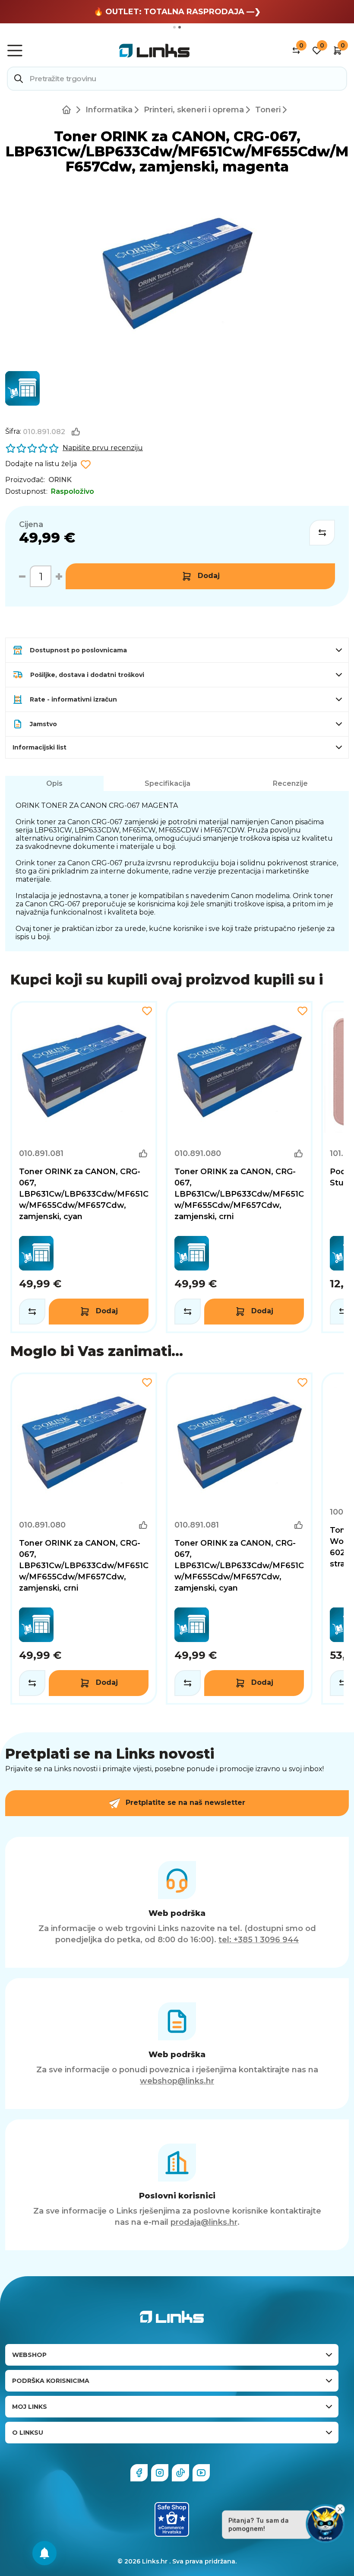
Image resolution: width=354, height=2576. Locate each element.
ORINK (60, 480)
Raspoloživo (73, 491)
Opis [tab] (54, 783)
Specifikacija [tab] (168, 783)
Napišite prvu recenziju (103, 448)
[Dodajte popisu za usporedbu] (322, 533)
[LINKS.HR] (44, 2553)
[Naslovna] (68, 110)
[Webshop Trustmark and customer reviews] (172, 2519)
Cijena (31, 524)
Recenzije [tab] (290, 783)
